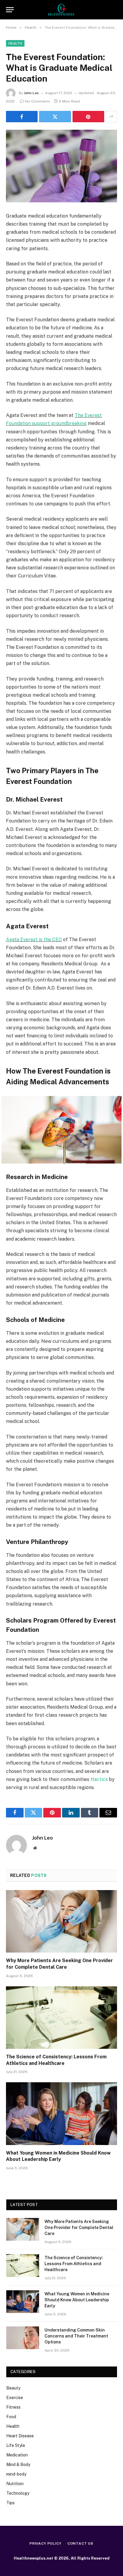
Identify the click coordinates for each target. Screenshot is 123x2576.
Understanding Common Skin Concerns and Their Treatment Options (76, 2336)
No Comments (38, 101)
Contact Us (80, 2543)
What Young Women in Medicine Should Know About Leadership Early (77, 2300)
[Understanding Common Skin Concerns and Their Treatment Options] (23, 2338)
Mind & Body (18, 2465)
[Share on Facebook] (22, 117)
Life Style (16, 2445)
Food (11, 2417)
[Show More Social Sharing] (111, 117)
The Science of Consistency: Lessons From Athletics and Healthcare (74, 2264)
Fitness (13, 2407)
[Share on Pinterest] (88, 117)
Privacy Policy (46, 2543)
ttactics (99, 1779)
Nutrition (15, 2484)
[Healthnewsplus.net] (61, 10)
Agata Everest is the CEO (34, 940)
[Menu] (10, 10)
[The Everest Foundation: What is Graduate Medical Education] (61, 166)
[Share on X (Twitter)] (55, 117)
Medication (17, 2455)
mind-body (16, 2474)
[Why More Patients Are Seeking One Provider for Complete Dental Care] (61, 1921)
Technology (18, 2493)
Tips (10, 2503)
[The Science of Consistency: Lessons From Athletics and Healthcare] (61, 2018)
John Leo (31, 93)
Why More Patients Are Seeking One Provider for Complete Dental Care (79, 2228)
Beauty (13, 2388)
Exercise (15, 2398)
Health (15, 43)
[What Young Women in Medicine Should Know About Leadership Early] (61, 2113)
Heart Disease (20, 2436)
